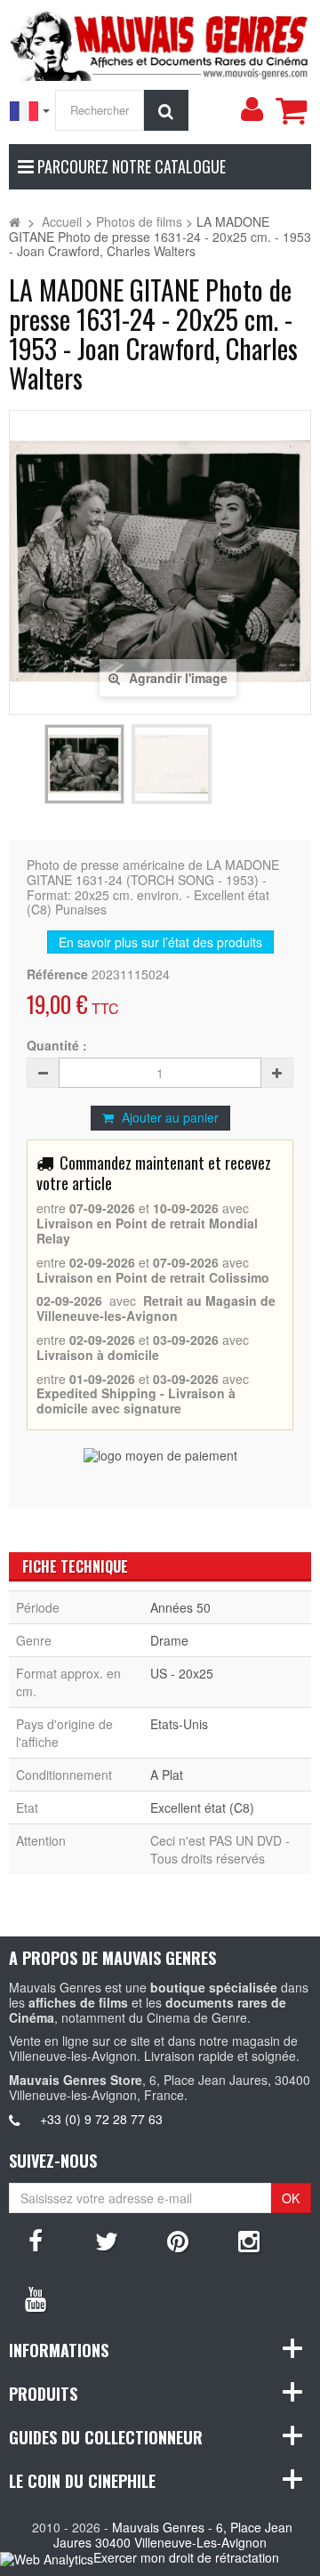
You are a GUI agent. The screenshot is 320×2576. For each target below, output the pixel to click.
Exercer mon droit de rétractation (186, 2557)
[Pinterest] (178, 2240)
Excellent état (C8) (202, 1807)
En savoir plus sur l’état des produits (160, 942)
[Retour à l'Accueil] (15, 221)
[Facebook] (36, 2240)
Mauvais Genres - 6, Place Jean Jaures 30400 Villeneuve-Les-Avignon (173, 2535)
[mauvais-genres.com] (160, 43)
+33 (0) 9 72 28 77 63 (101, 2119)
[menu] (252, 109)
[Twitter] (107, 2240)
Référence (57, 974)
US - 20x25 (182, 1673)
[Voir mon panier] (291, 110)
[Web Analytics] (47, 2559)
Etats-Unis (179, 1724)
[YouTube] (36, 2298)
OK (291, 2198)
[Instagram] (249, 2240)
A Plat (167, 1775)
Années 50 (180, 1607)
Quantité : (57, 1046)
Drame (169, 1640)
